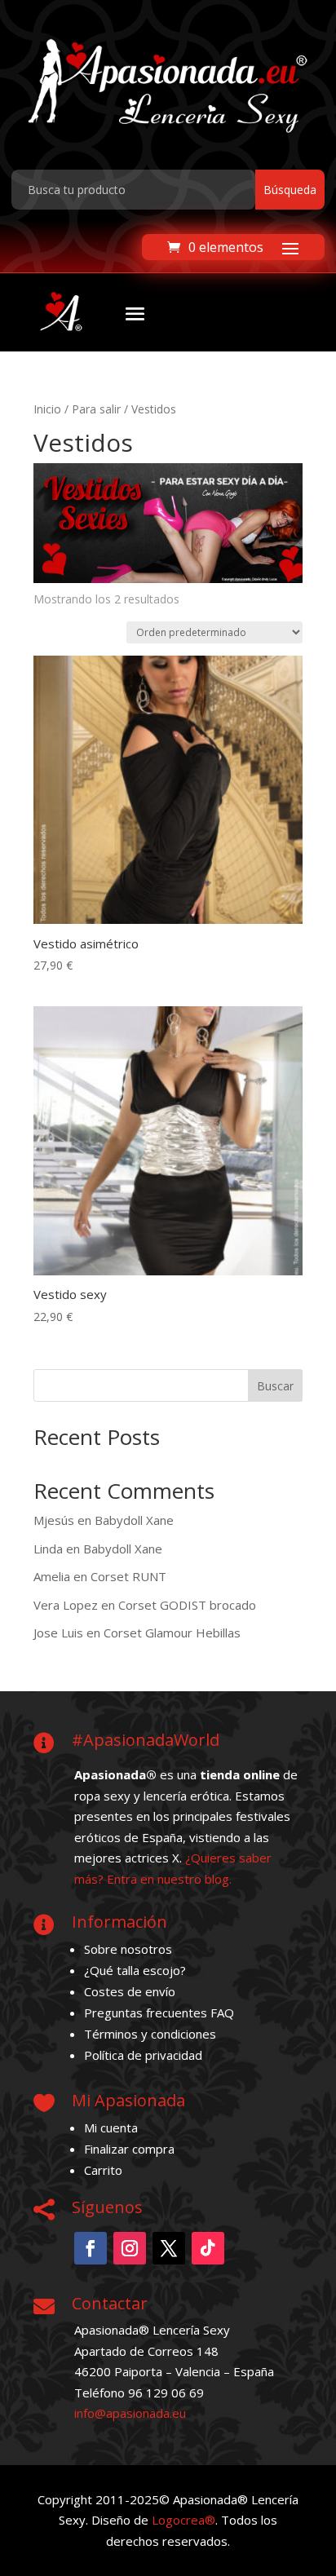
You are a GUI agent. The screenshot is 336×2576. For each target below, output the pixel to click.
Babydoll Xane (134, 1520)
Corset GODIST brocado (187, 1605)
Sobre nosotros (128, 1949)
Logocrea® (183, 2520)
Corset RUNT (128, 1576)
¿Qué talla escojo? (135, 1970)
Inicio (47, 409)
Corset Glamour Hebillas (172, 1633)
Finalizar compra (129, 2149)
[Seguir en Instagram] (130, 2248)
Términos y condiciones (150, 2034)
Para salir (96, 409)
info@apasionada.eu (130, 2413)
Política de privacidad (143, 2055)
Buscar (275, 1386)
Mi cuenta (111, 2128)
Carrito (103, 2170)
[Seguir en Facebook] (91, 2248)
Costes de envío (130, 1991)
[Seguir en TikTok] (208, 2248)
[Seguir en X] (169, 2248)
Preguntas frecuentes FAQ (159, 2013)
